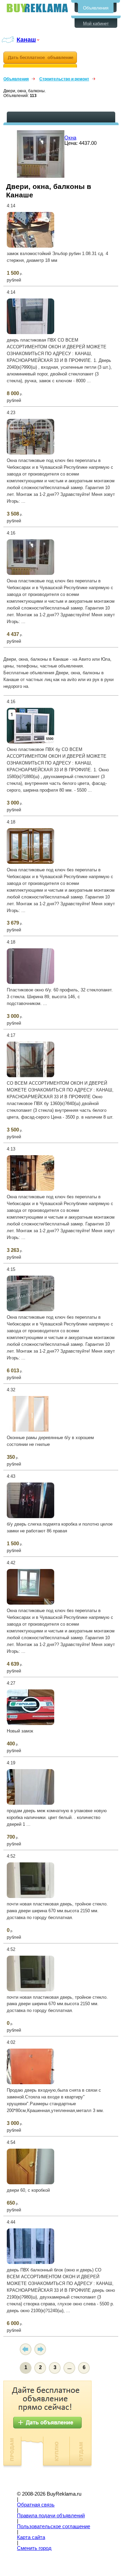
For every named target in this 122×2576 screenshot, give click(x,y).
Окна (70, 138)
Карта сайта (31, 2537)
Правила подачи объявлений (51, 2516)
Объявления (96, 8)
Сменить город (34, 2548)
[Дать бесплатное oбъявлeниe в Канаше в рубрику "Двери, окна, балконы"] (40, 60)
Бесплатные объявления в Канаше (37, 8)
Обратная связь (36, 2505)
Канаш (26, 40)
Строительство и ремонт (64, 79)
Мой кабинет (96, 24)
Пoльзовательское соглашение (54, 2526)
